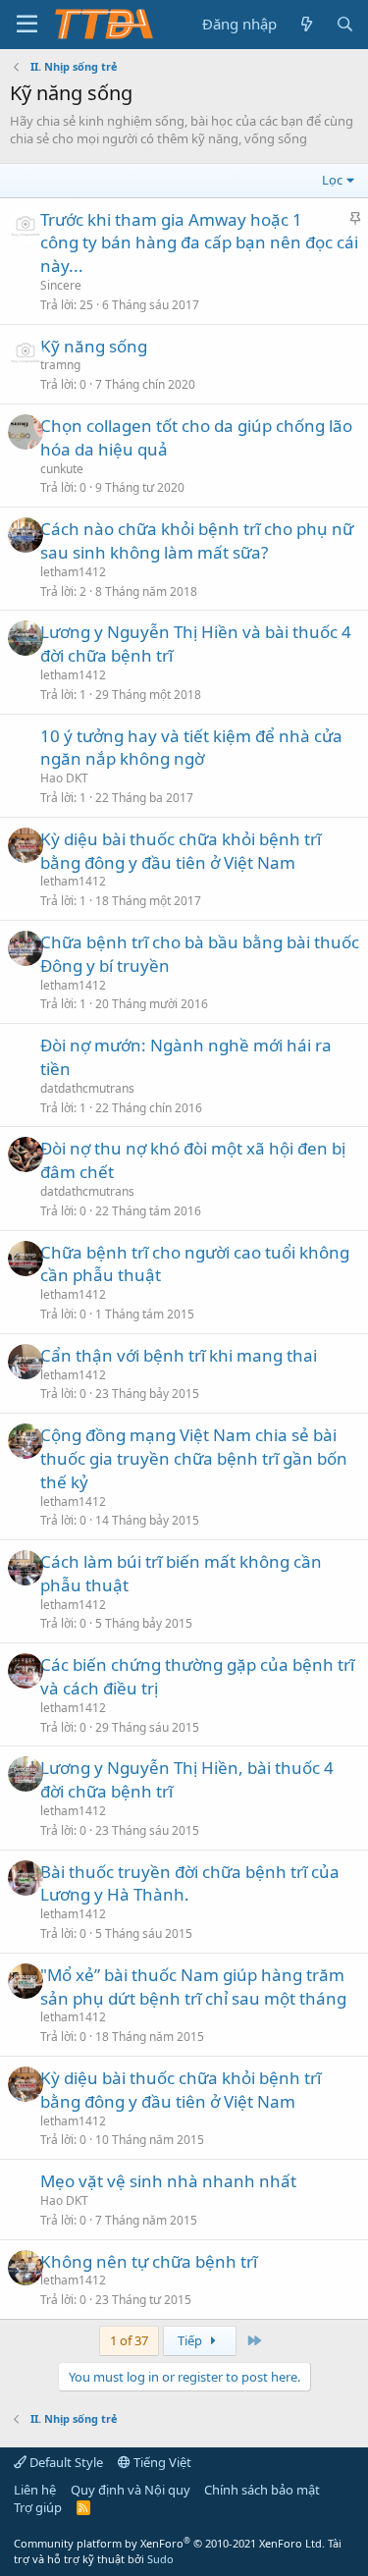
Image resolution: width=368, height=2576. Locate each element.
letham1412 (73, 572)
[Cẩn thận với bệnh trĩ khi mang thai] (26, 1362)
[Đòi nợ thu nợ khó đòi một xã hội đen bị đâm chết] (26, 1154)
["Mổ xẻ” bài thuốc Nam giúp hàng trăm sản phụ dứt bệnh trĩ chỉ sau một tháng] (26, 1981)
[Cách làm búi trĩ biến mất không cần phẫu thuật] (26, 1568)
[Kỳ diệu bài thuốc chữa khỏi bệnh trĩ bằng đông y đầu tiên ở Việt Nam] (26, 845)
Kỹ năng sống (94, 346)
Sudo (160, 2559)
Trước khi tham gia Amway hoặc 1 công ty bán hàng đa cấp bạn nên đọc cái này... (199, 243)
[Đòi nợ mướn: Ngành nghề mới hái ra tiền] (26, 1051)
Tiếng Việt (161, 2462)
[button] (27, 25)
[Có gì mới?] (306, 24)
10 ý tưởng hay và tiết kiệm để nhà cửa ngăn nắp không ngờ (191, 748)
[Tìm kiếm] (345, 24)
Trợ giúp (38, 2507)
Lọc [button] (332, 180)
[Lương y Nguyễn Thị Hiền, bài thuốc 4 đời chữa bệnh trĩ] (26, 1774)
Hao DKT (64, 778)
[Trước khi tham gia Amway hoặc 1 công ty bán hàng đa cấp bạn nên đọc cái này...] (26, 226)
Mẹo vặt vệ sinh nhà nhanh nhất (168, 2181)
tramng (60, 365)
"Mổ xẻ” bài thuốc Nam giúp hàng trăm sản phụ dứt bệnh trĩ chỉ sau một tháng (193, 1986)
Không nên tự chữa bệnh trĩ (149, 2261)
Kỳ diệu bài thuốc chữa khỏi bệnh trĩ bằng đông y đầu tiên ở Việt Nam (181, 851)
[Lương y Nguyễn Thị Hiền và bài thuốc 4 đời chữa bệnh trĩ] (26, 638)
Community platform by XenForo (169, 2543)
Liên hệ (35, 2490)
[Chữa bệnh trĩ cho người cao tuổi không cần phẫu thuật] (26, 1259)
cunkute (62, 469)
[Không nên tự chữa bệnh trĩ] (26, 2268)
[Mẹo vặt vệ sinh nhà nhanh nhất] (26, 2187)
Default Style (65, 2462)
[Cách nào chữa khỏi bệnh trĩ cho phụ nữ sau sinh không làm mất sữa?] (26, 535)
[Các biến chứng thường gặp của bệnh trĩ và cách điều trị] (26, 1671)
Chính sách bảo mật (262, 2490)
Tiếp (191, 2340)
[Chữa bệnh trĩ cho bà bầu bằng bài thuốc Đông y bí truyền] (26, 948)
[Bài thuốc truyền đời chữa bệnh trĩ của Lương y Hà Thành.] (26, 1878)
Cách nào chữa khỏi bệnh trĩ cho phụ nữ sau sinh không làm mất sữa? (197, 540)
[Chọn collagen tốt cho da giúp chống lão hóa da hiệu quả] (26, 432)
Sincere (61, 285)
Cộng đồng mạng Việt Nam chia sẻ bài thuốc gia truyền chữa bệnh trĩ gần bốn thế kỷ (194, 1458)
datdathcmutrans (87, 1088)
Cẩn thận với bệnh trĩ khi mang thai (179, 1355)
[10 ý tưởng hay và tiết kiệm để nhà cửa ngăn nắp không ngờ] (26, 742)
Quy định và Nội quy (131, 2490)
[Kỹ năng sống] (26, 352)
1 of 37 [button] (129, 2340)
